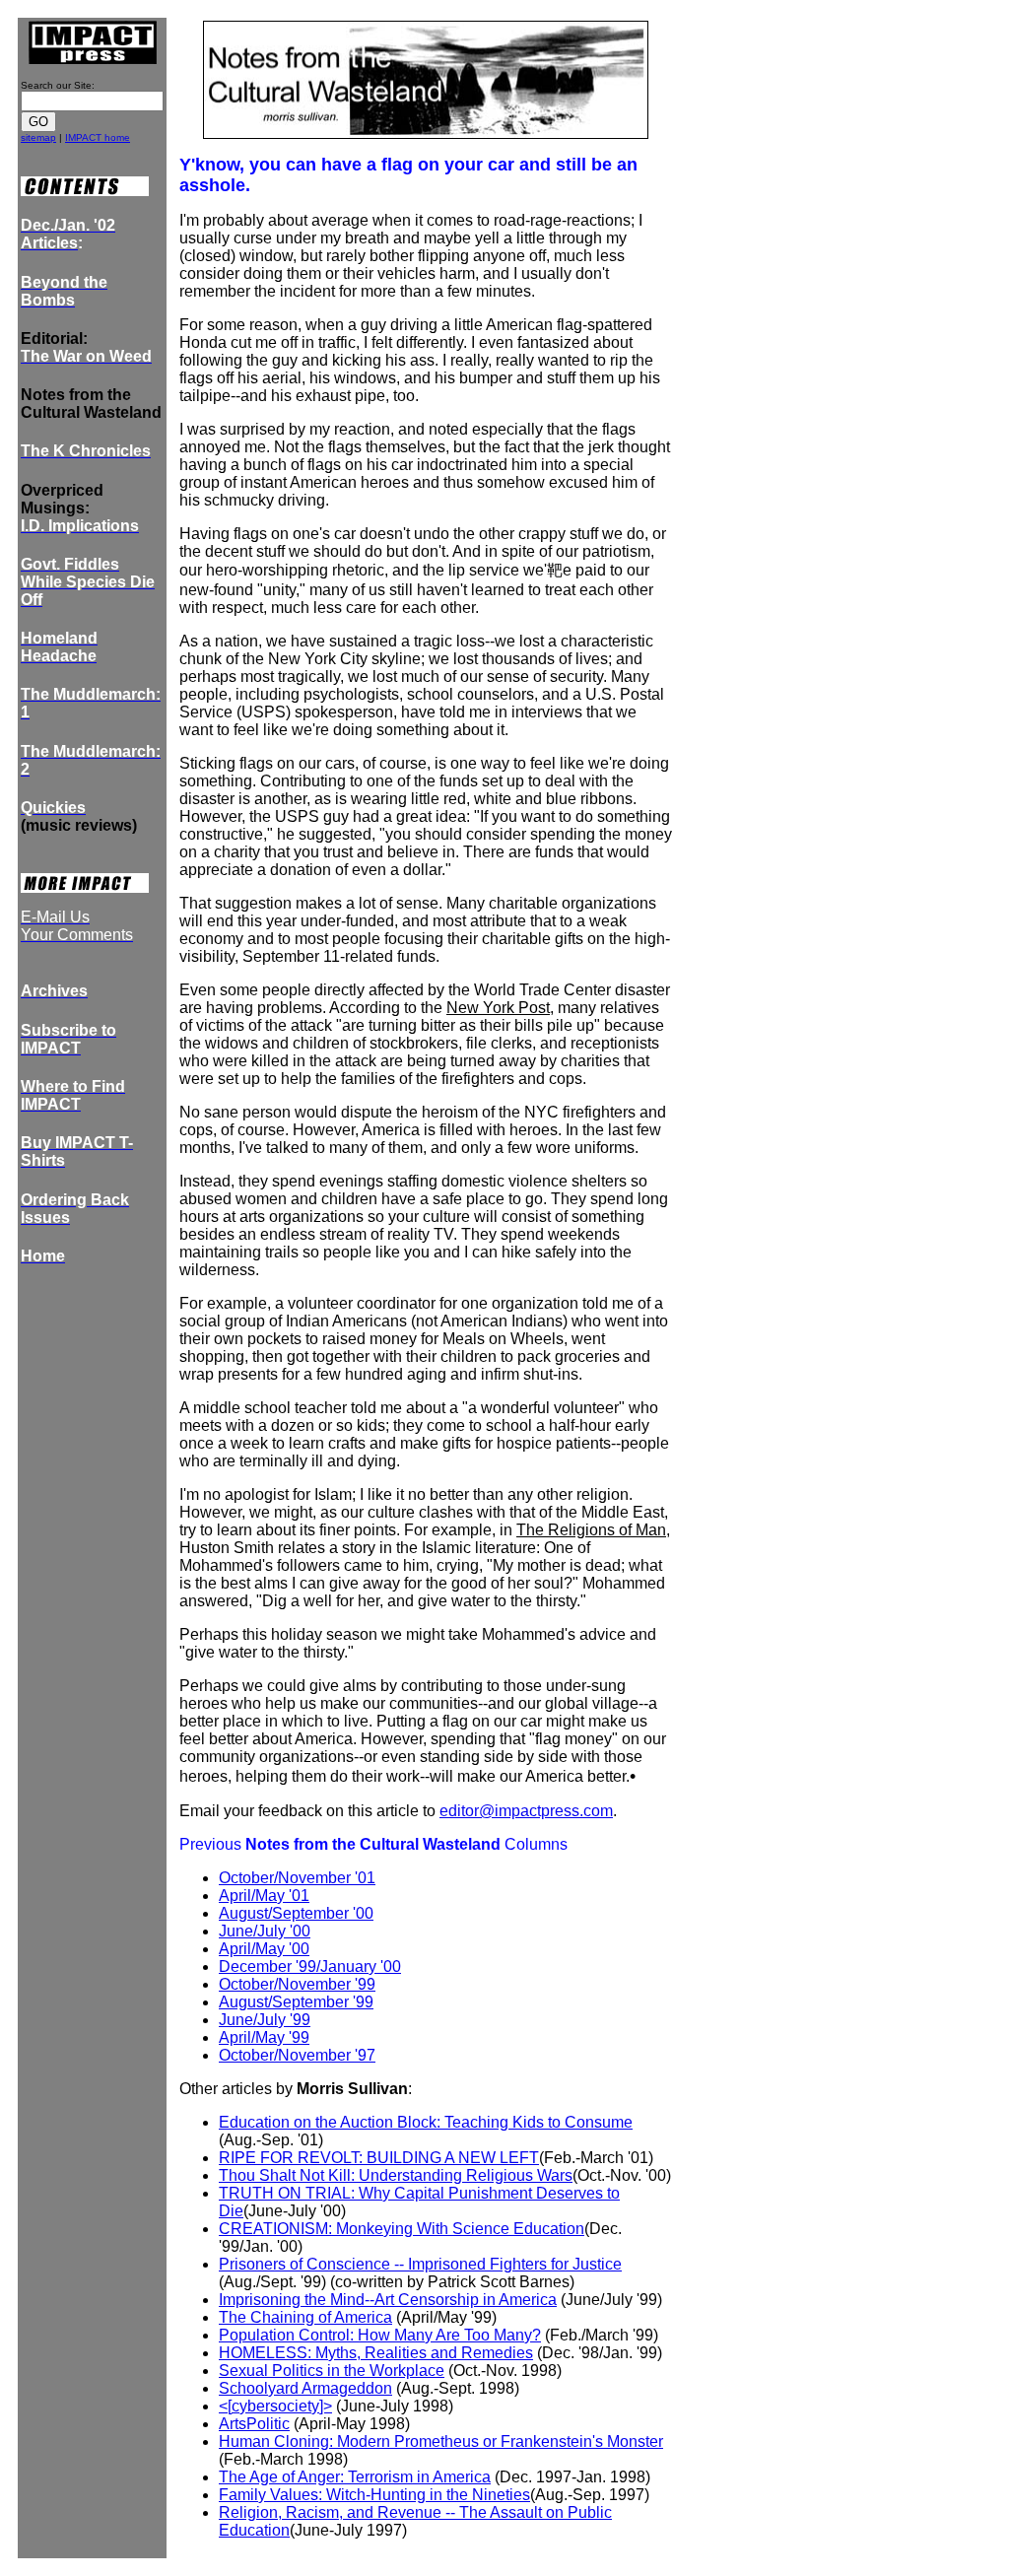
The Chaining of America (305, 2317)
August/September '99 (296, 2002)
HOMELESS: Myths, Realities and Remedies (376, 2353)
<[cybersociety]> (275, 2406)
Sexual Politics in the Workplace (332, 2371)
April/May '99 (264, 2037)
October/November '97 (297, 2055)
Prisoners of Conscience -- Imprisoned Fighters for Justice (420, 2264)
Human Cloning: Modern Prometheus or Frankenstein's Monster (441, 2441)
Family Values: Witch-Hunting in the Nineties (374, 2495)
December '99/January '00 (310, 1966)
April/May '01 (264, 1896)
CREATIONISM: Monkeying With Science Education (402, 2229)
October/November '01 (297, 1878)
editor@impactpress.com (526, 1811)
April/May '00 (264, 1949)
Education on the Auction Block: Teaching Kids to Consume (426, 2122)
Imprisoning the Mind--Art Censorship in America (388, 2300)
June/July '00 (265, 1931)
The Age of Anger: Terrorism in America (355, 2477)
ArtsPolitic (254, 2424)
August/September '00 (296, 1913)
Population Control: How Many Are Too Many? (380, 2335)
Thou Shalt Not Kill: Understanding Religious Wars (396, 2175)
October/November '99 (297, 1984)
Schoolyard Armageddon (305, 2388)
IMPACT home (98, 137)
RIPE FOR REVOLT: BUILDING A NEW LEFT (379, 2158)
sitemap (38, 137)
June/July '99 (265, 2020)
